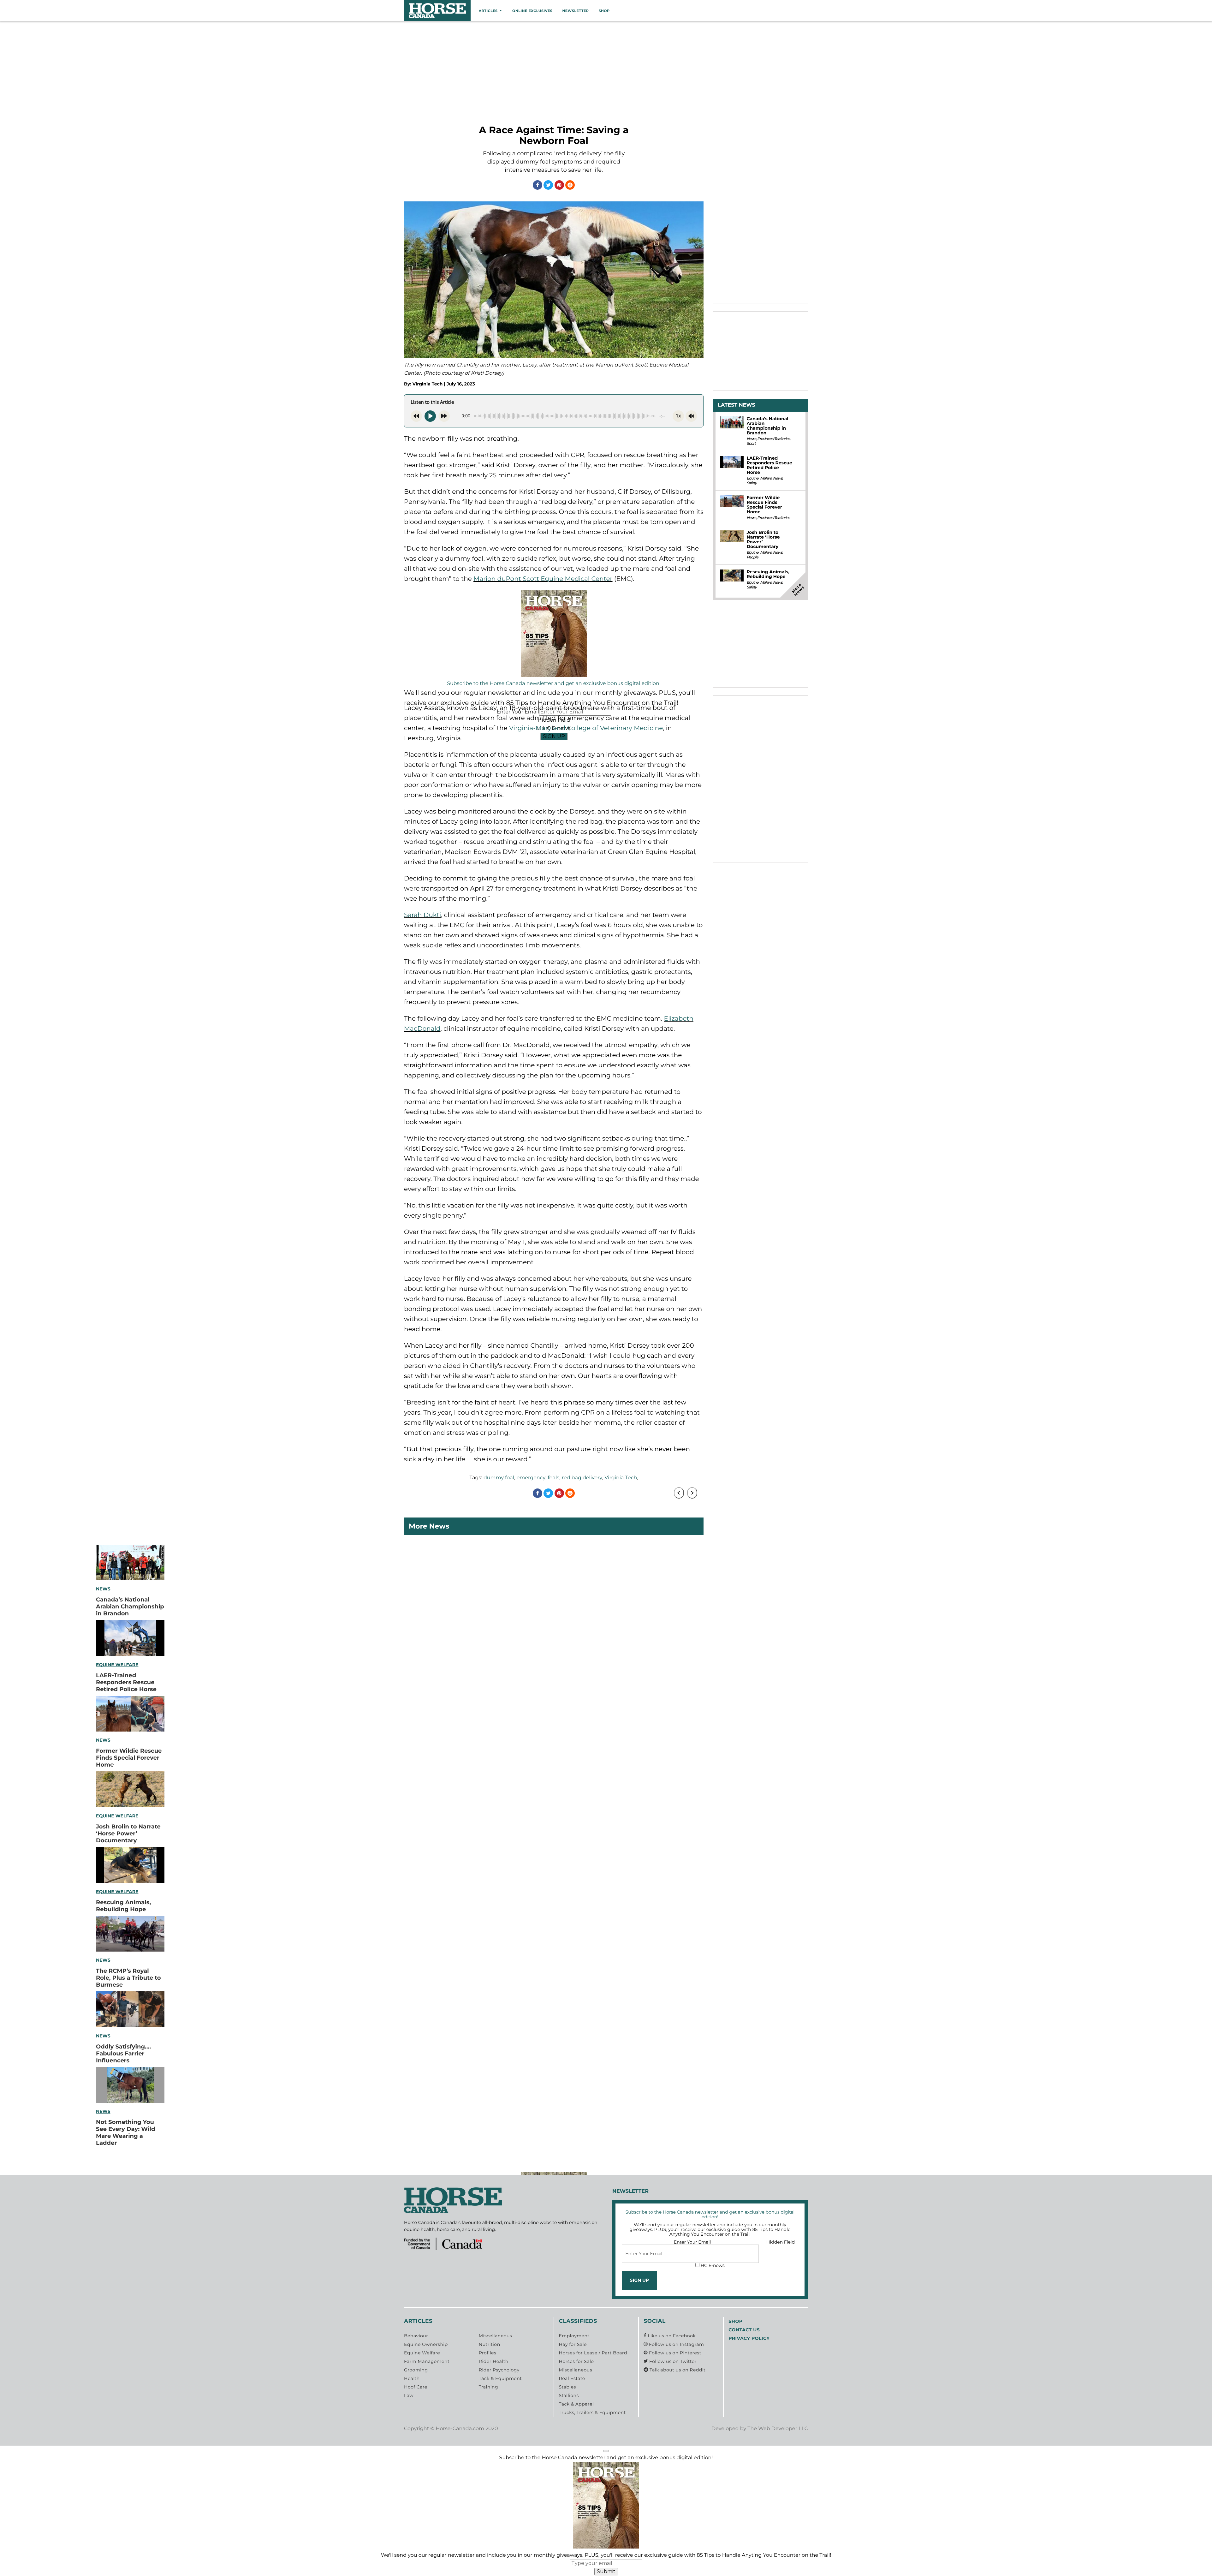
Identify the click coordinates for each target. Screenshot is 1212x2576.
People (752, 557)
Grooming (416, 2370)
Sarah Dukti (422, 915)
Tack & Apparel (576, 2404)
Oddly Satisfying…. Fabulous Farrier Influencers (123, 2054)
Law (409, 2395)
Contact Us (744, 2330)
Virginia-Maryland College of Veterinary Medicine (586, 728)
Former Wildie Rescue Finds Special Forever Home (129, 1758)
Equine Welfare (117, 1665)
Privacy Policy (749, 2338)
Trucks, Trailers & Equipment (592, 2412)
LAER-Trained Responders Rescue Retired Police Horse (126, 1682)
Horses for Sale (576, 2361)
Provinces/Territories (773, 439)
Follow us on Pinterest (674, 2353)
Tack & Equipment (500, 2378)
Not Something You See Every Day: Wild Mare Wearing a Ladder (125, 2132)
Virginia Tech (428, 384)
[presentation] (679, 1493)
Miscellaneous (495, 2336)
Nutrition (490, 2344)
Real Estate (572, 2378)
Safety (751, 483)
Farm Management (427, 2361)
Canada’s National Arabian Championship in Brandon (130, 1607)
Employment (574, 2336)
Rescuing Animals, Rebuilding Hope (123, 1906)
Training (488, 2387)
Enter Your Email (692, 2242)
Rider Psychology (499, 2370)
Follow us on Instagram (676, 2344)
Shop (604, 11)
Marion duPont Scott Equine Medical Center (543, 579)
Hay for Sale (573, 2344)
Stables (567, 2387)
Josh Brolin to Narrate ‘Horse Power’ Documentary (128, 1834)
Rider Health (494, 2361)
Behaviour (416, 2336)
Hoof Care (416, 2387)
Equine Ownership (426, 2344)
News (103, 1589)
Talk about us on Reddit (677, 2370)
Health (412, 2378)
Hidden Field (781, 2242)
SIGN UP (554, 736)
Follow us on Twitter (672, 2361)
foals (553, 1478)
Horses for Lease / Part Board (593, 2353)
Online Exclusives (532, 11)
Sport (751, 444)
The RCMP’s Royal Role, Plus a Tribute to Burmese (128, 1978)
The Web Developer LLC (778, 2429)
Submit (606, 2571)
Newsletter (575, 11)
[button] (606, 2451)
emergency (531, 1478)
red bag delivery (582, 1478)
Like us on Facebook (671, 2336)
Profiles (488, 2353)
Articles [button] (488, 11)
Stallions (569, 2395)
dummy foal (499, 1478)
